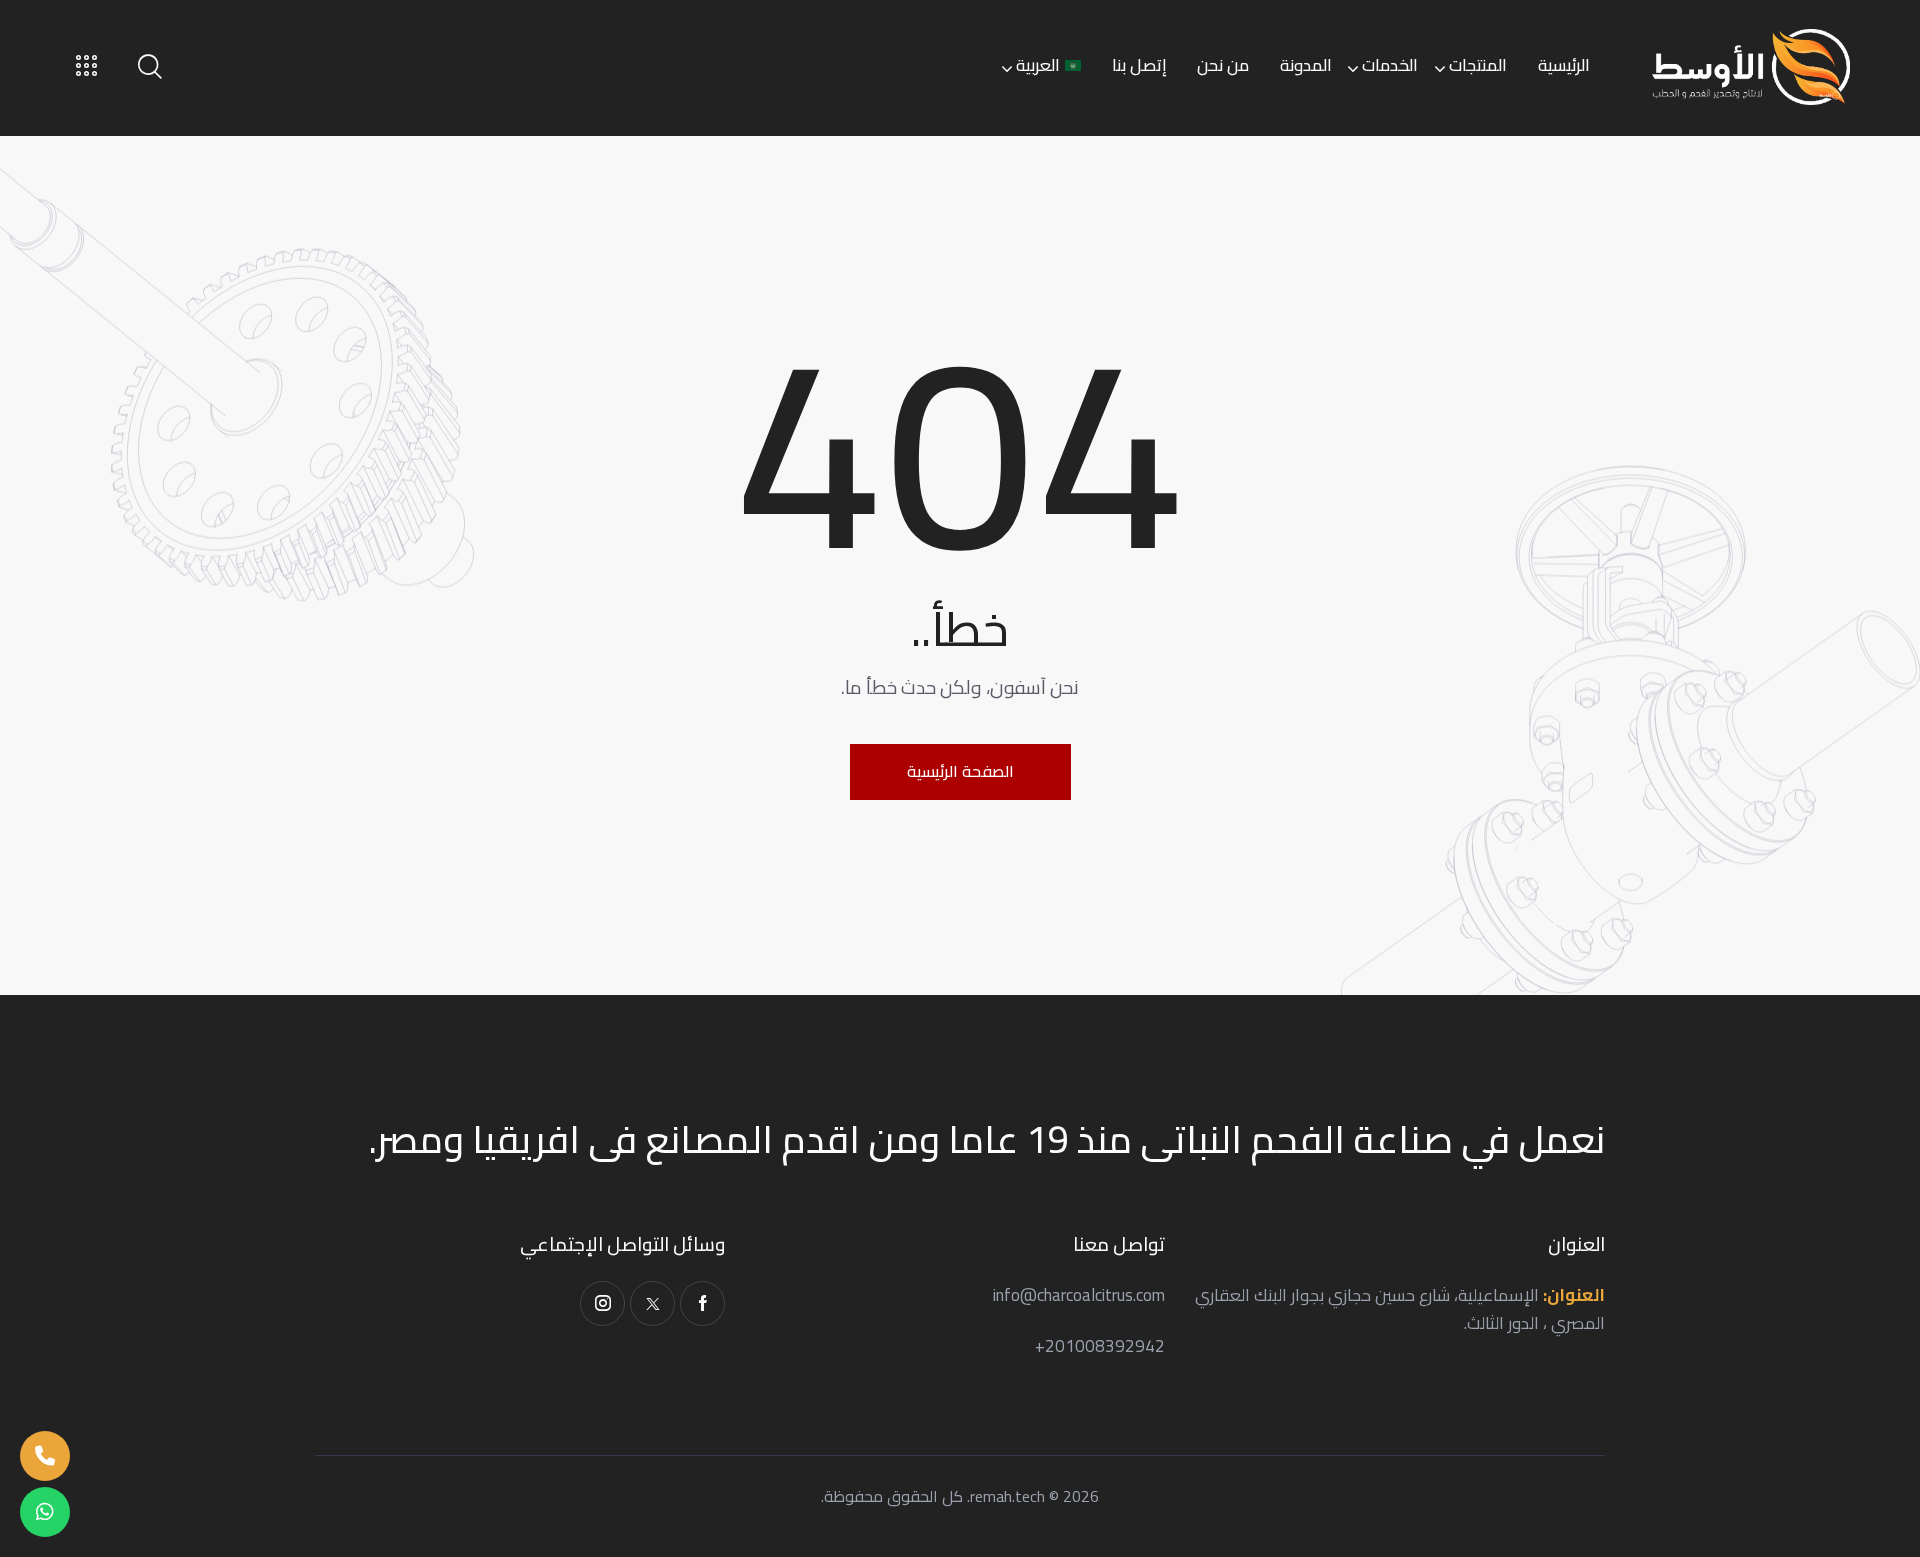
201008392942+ (1100, 1346)
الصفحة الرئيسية (960, 771)
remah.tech (1007, 1496)
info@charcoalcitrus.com (1079, 1295)
